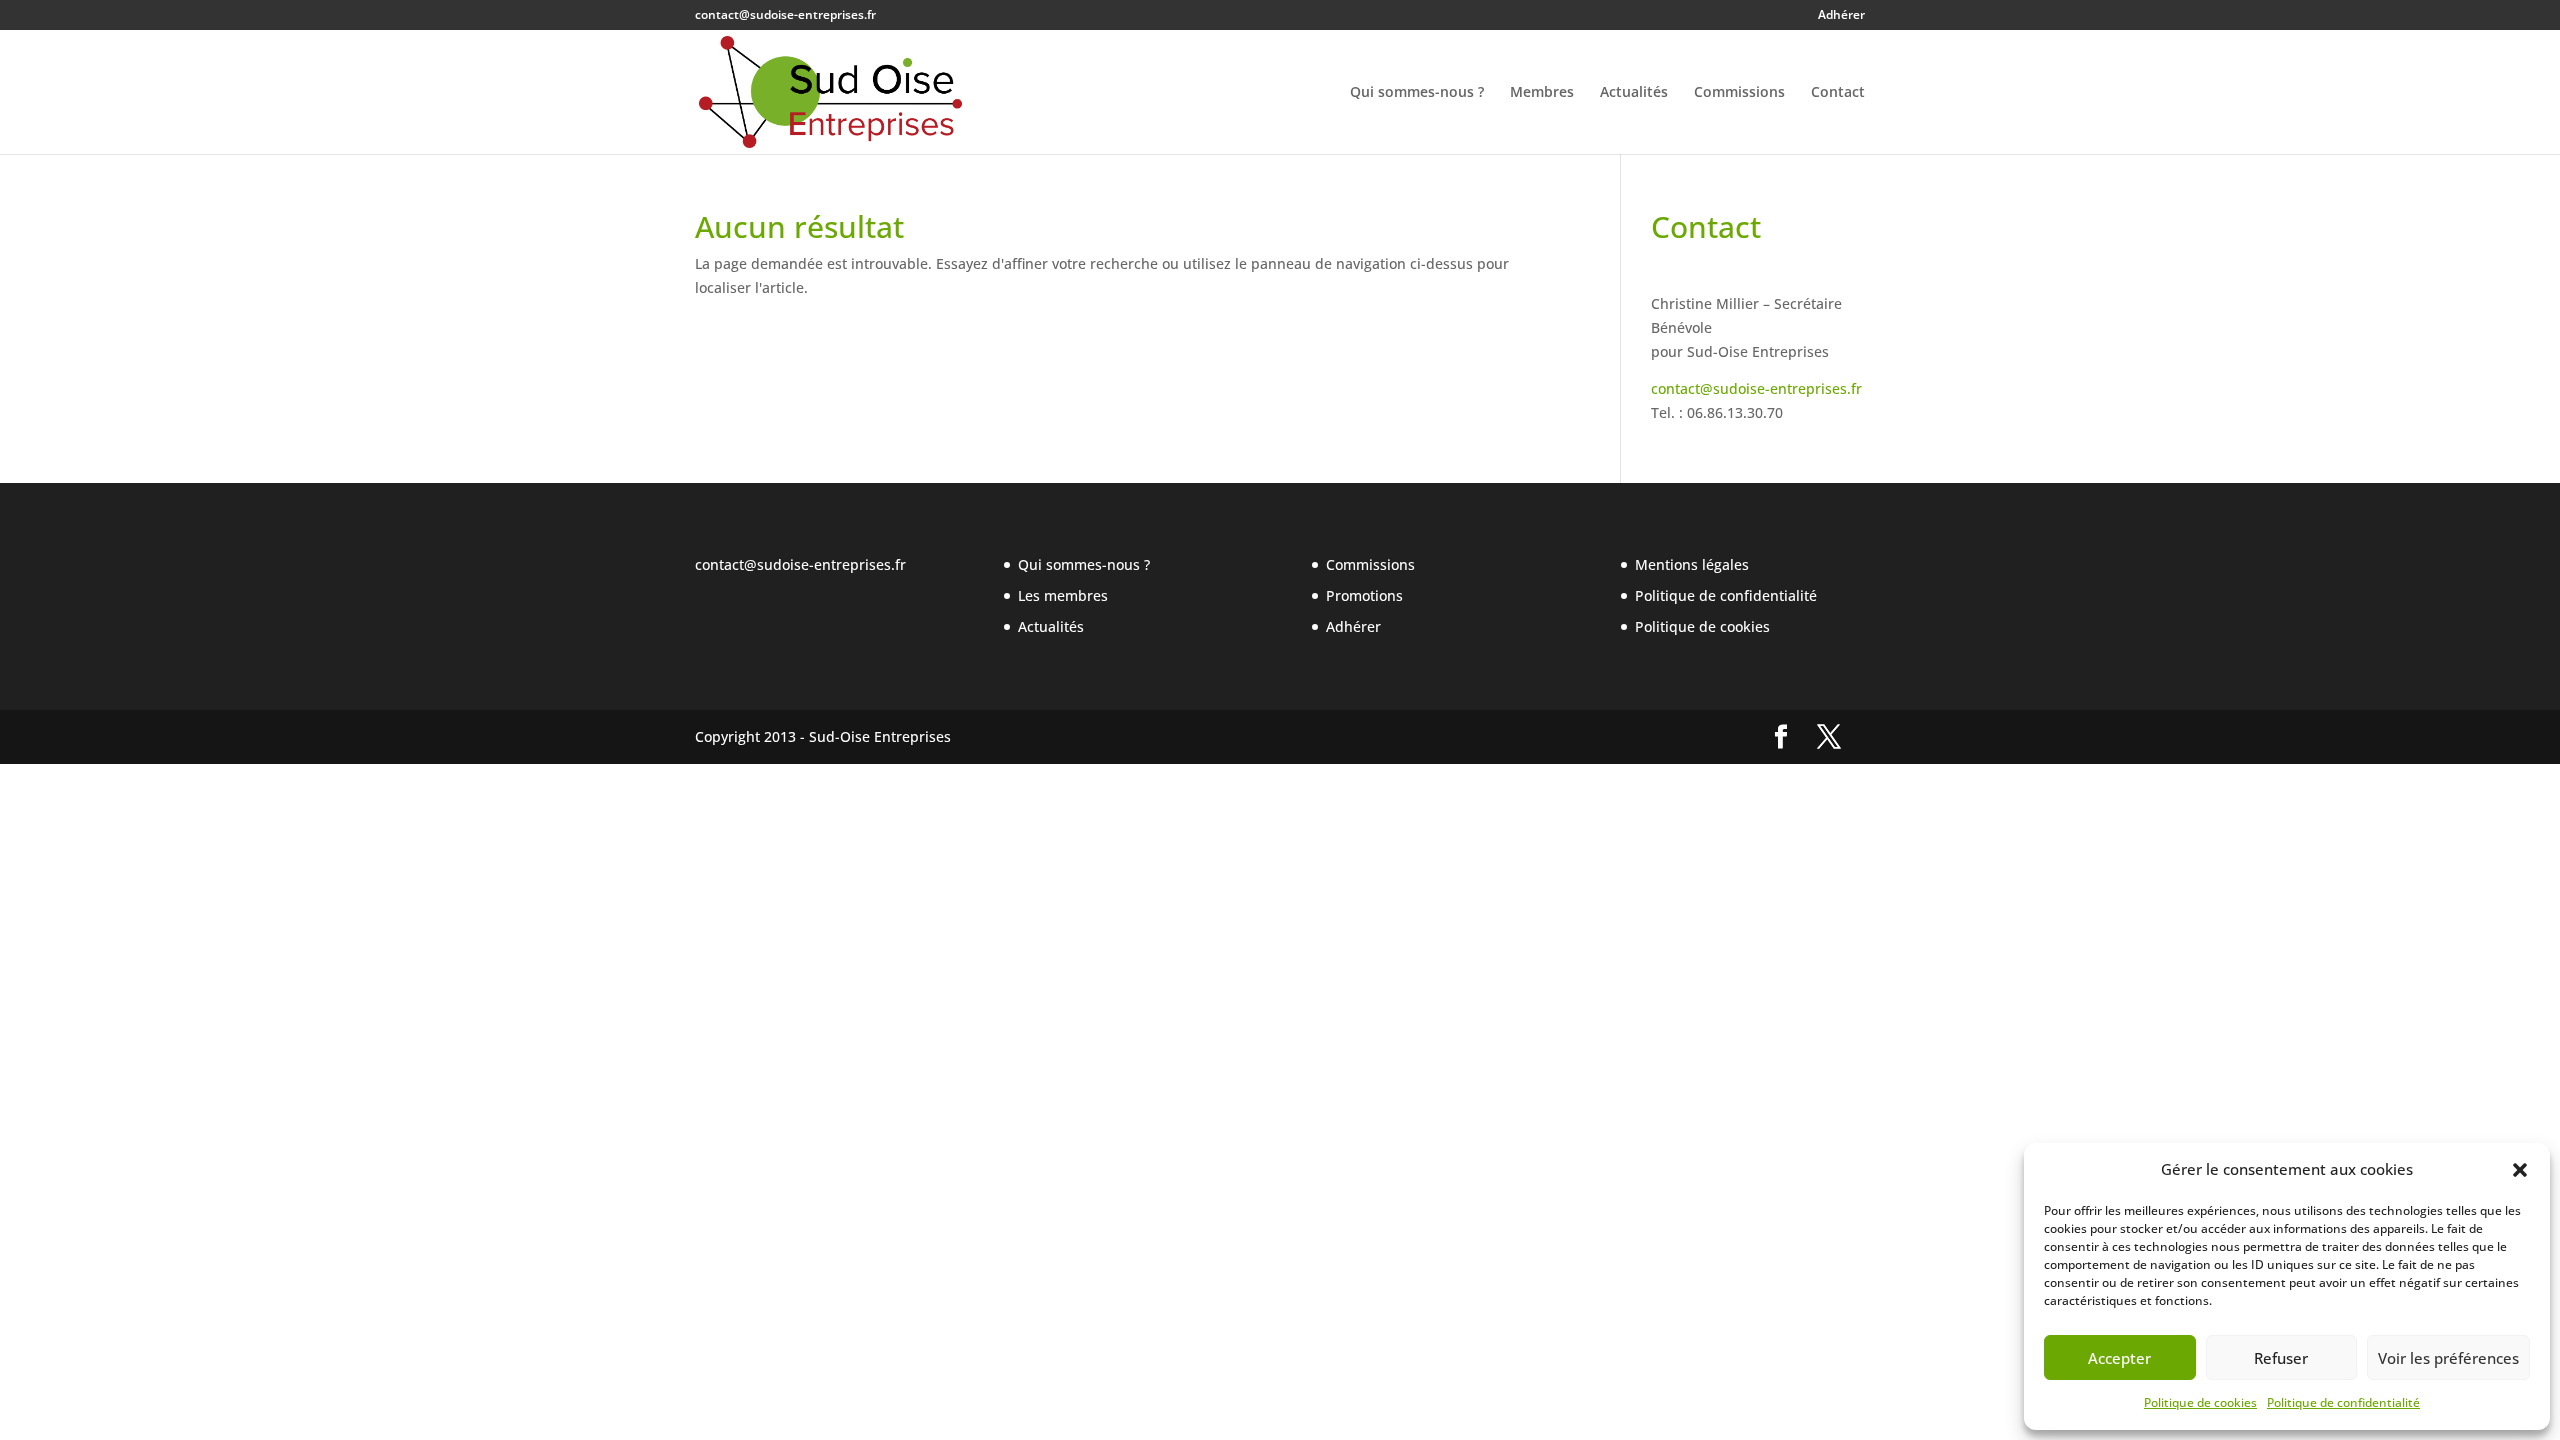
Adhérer (1841, 16)
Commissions (1739, 93)
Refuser (2281, 1358)
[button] (2520, 1170)
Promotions (1364, 595)
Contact (1838, 93)
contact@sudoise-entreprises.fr (1756, 388)
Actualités (1634, 93)
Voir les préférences (2448, 1358)
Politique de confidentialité (2343, 1402)
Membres (1542, 93)
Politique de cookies (2200, 1402)
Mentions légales (1692, 564)
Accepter (2119, 1358)
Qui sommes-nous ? (1417, 93)
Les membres (1063, 595)
